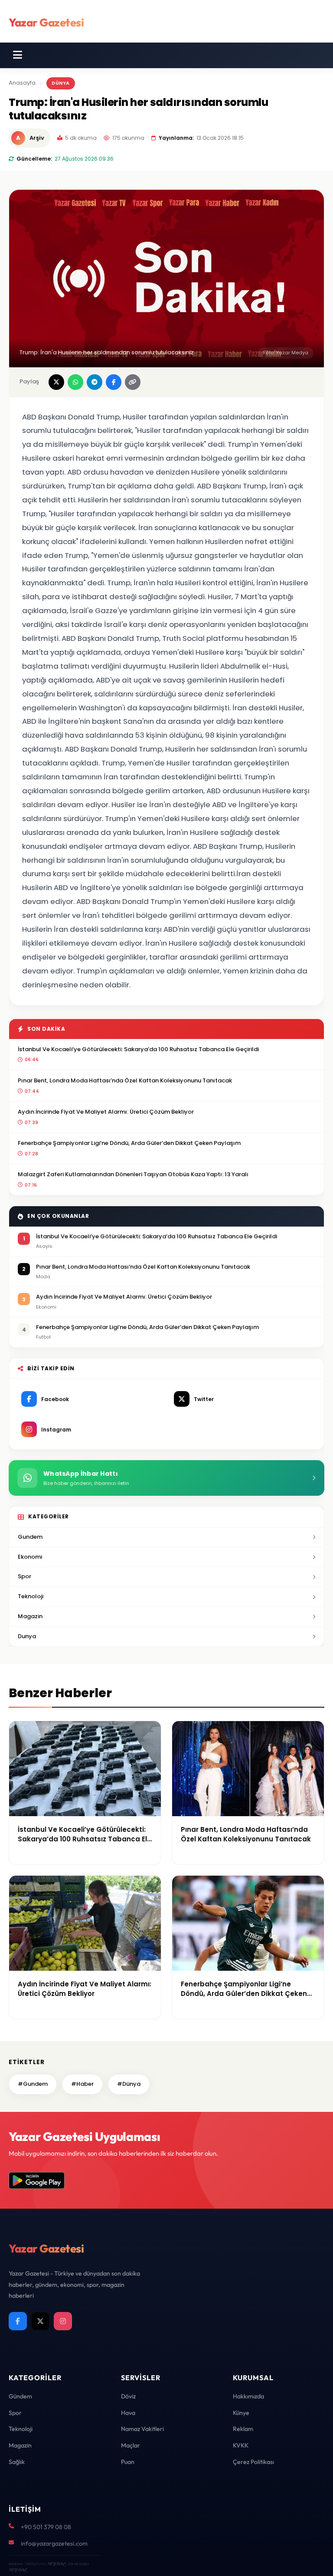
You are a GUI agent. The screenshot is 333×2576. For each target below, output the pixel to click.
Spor (24, 1576)
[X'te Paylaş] (56, 382)
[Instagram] (63, 2321)
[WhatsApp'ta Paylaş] (75, 382)
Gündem (20, 2396)
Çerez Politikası (253, 2462)
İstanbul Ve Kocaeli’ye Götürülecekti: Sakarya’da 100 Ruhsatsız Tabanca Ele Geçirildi (138, 1049)
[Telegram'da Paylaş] (95, 382)
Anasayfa (22, 83)
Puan (128, 2462)
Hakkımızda (248, 2396)
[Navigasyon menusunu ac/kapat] (18, 55)
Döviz (128, 2396)
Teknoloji (31, 1596)
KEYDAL (56, 2564)
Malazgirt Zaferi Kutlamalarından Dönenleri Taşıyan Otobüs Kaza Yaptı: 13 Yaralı (133, 1174)
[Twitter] (40, 2321)
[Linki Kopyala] (133, 382)
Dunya (27, 1636)
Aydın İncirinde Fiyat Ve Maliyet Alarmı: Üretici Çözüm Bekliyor (106, 1112)
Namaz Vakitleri (142, 2429)
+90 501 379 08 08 (46, 2527)
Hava (128, 2413)
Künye (241, 2413)
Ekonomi (30, 1557)
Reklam (243, 2429)
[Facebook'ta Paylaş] (114, 382)
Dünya (61, 83)
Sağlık (17, 2462)
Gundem (30, 1537)
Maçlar (131, 2445)
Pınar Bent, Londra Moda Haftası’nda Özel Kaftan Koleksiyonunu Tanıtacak (125, 1080)
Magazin (30, 1616)
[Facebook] (18, 2321)
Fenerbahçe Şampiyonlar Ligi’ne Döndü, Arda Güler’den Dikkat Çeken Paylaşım (129, 1143)
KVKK (241, 2445)
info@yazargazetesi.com (54, 2543)
